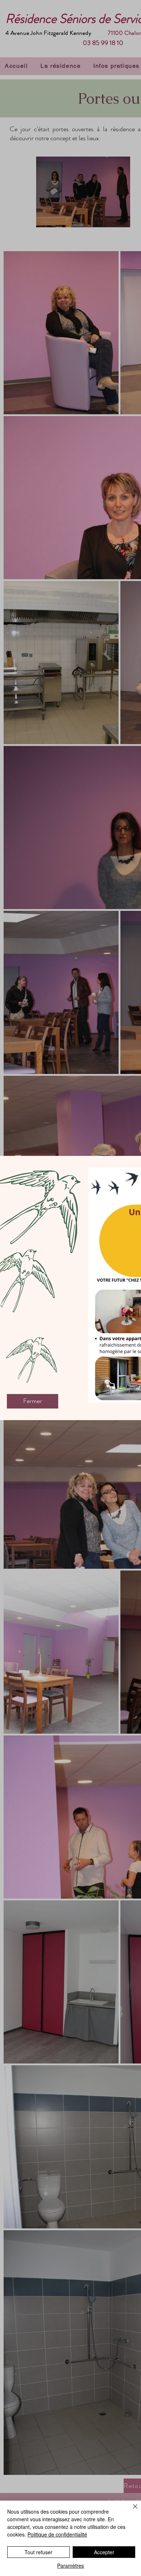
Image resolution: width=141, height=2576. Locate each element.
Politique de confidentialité (57, 2534)
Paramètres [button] (70, 2565)
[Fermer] (131, 2511)
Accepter (104, 2552)
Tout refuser (39, 2552)
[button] (33, 1401)
